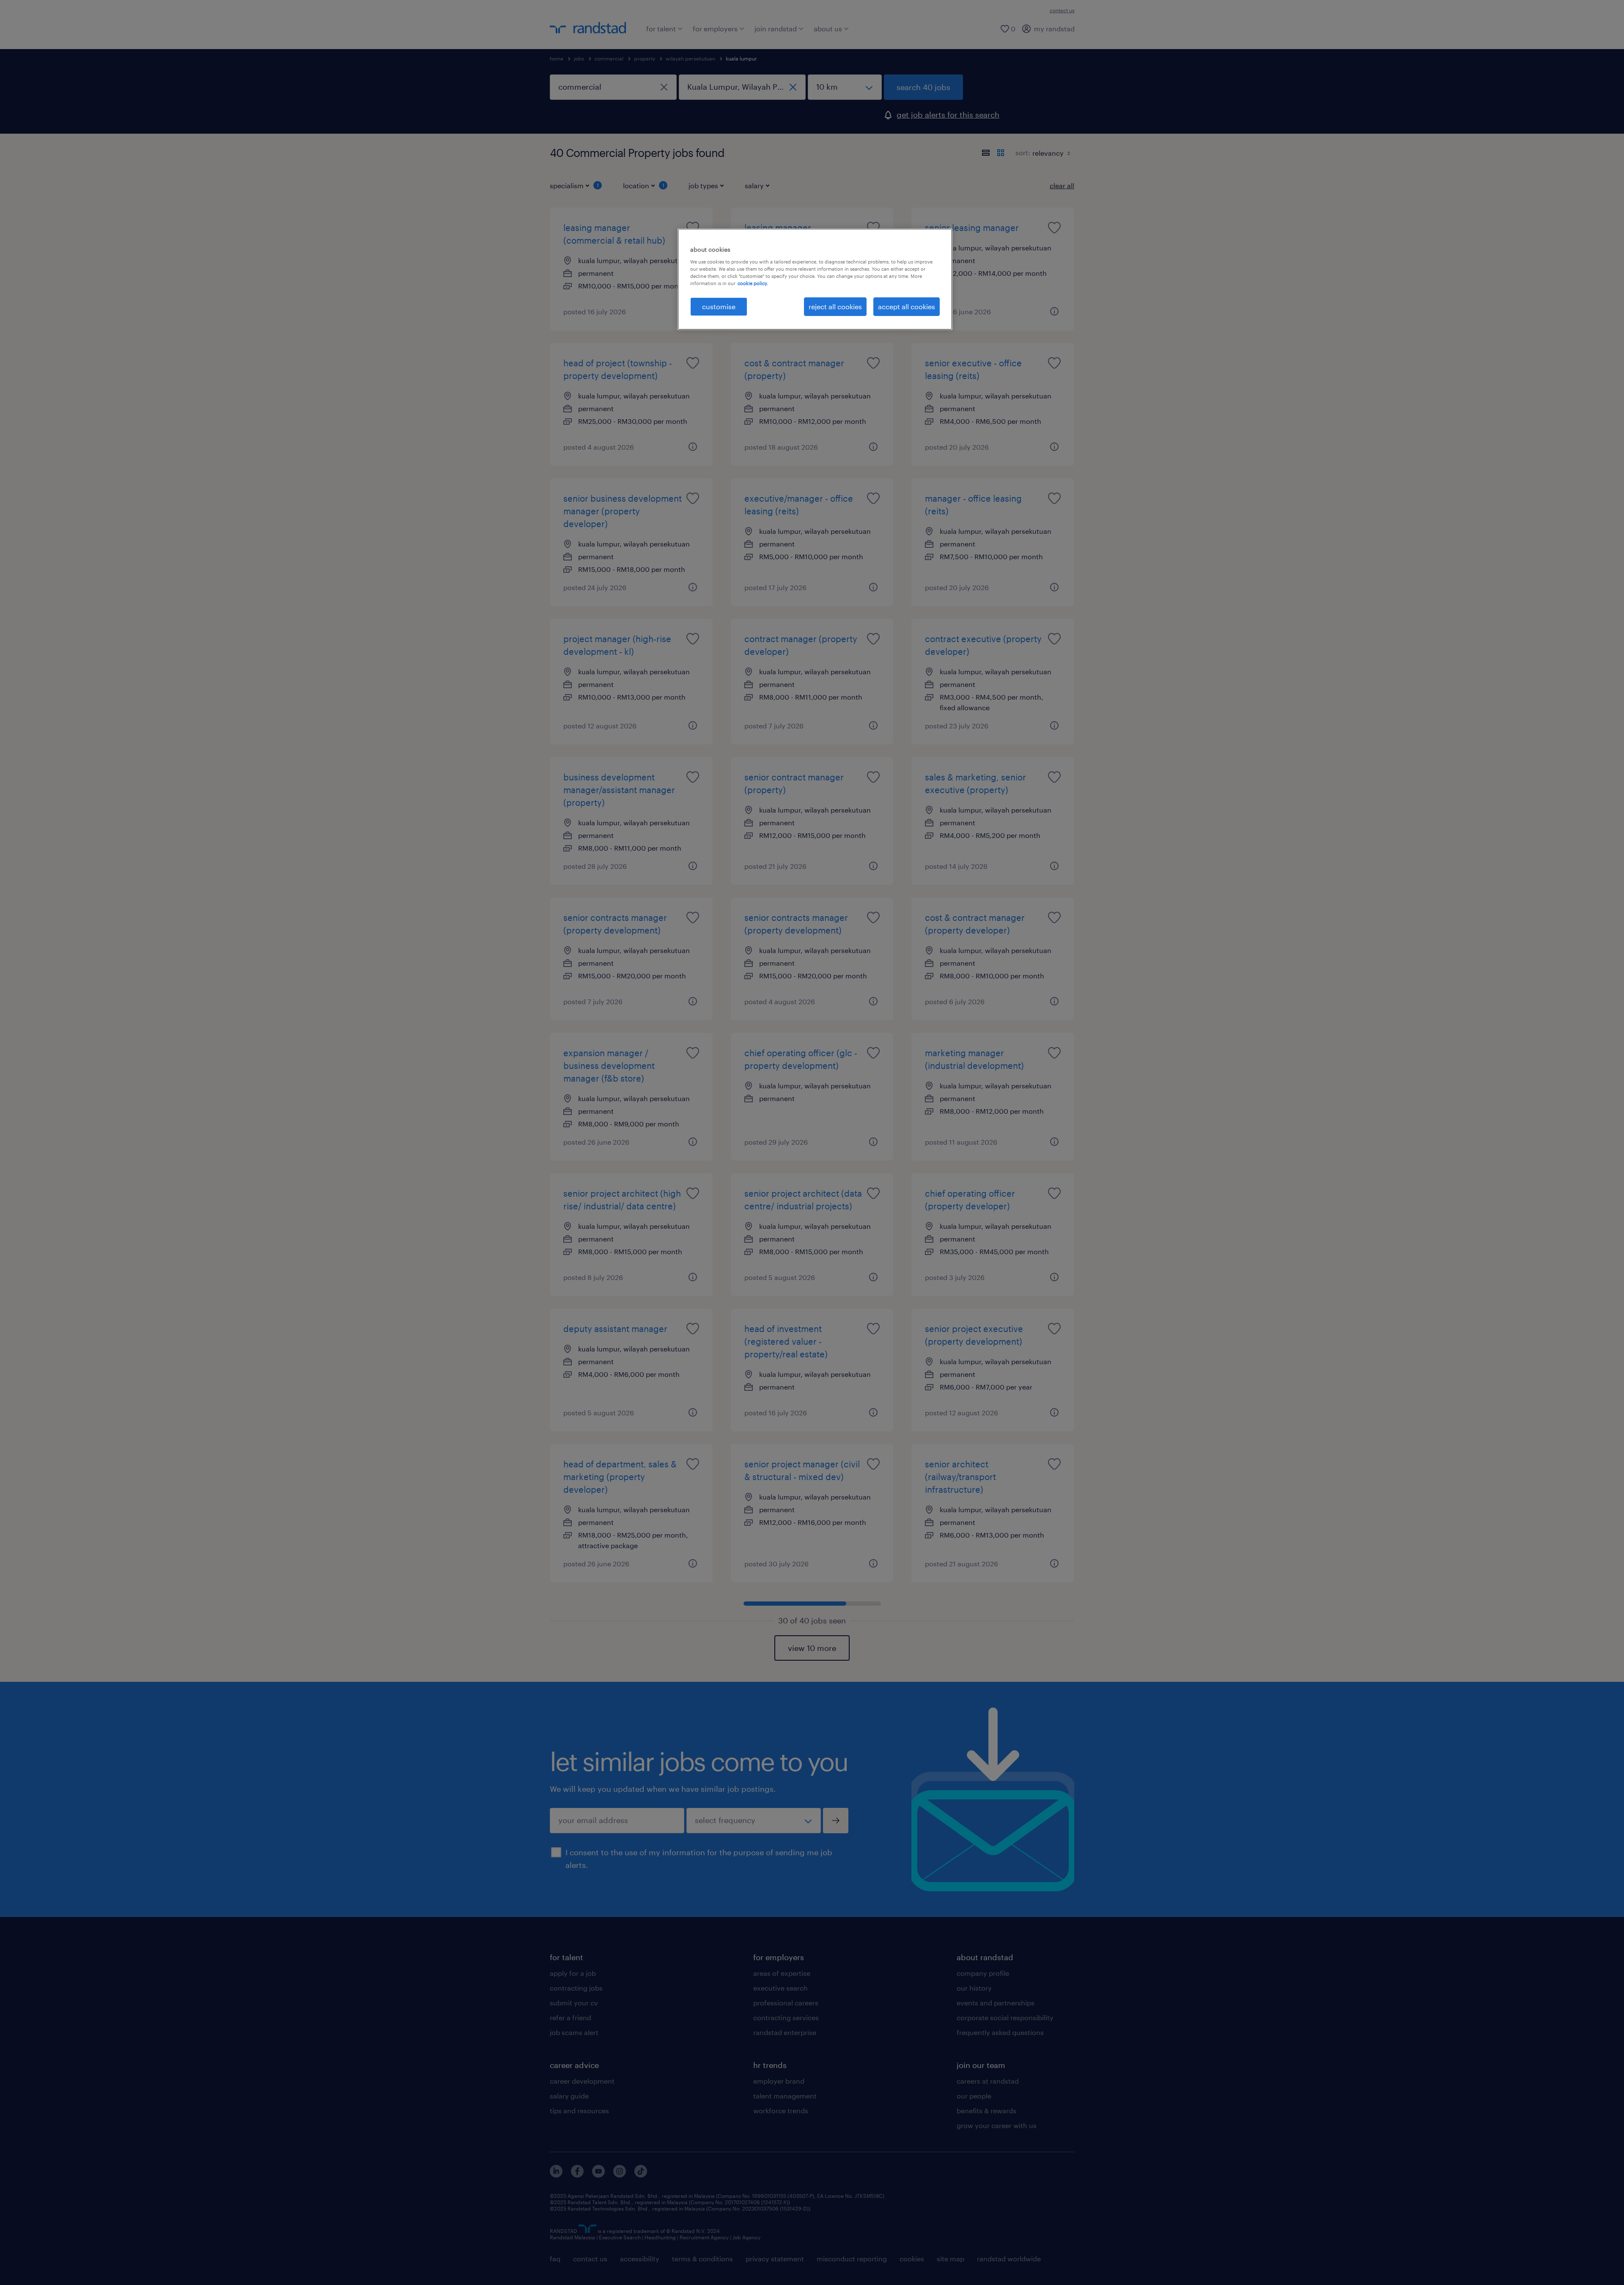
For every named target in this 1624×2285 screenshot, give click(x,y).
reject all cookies (835, 306)
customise (719, 306)
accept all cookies (907, 306)
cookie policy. (753, 283)
